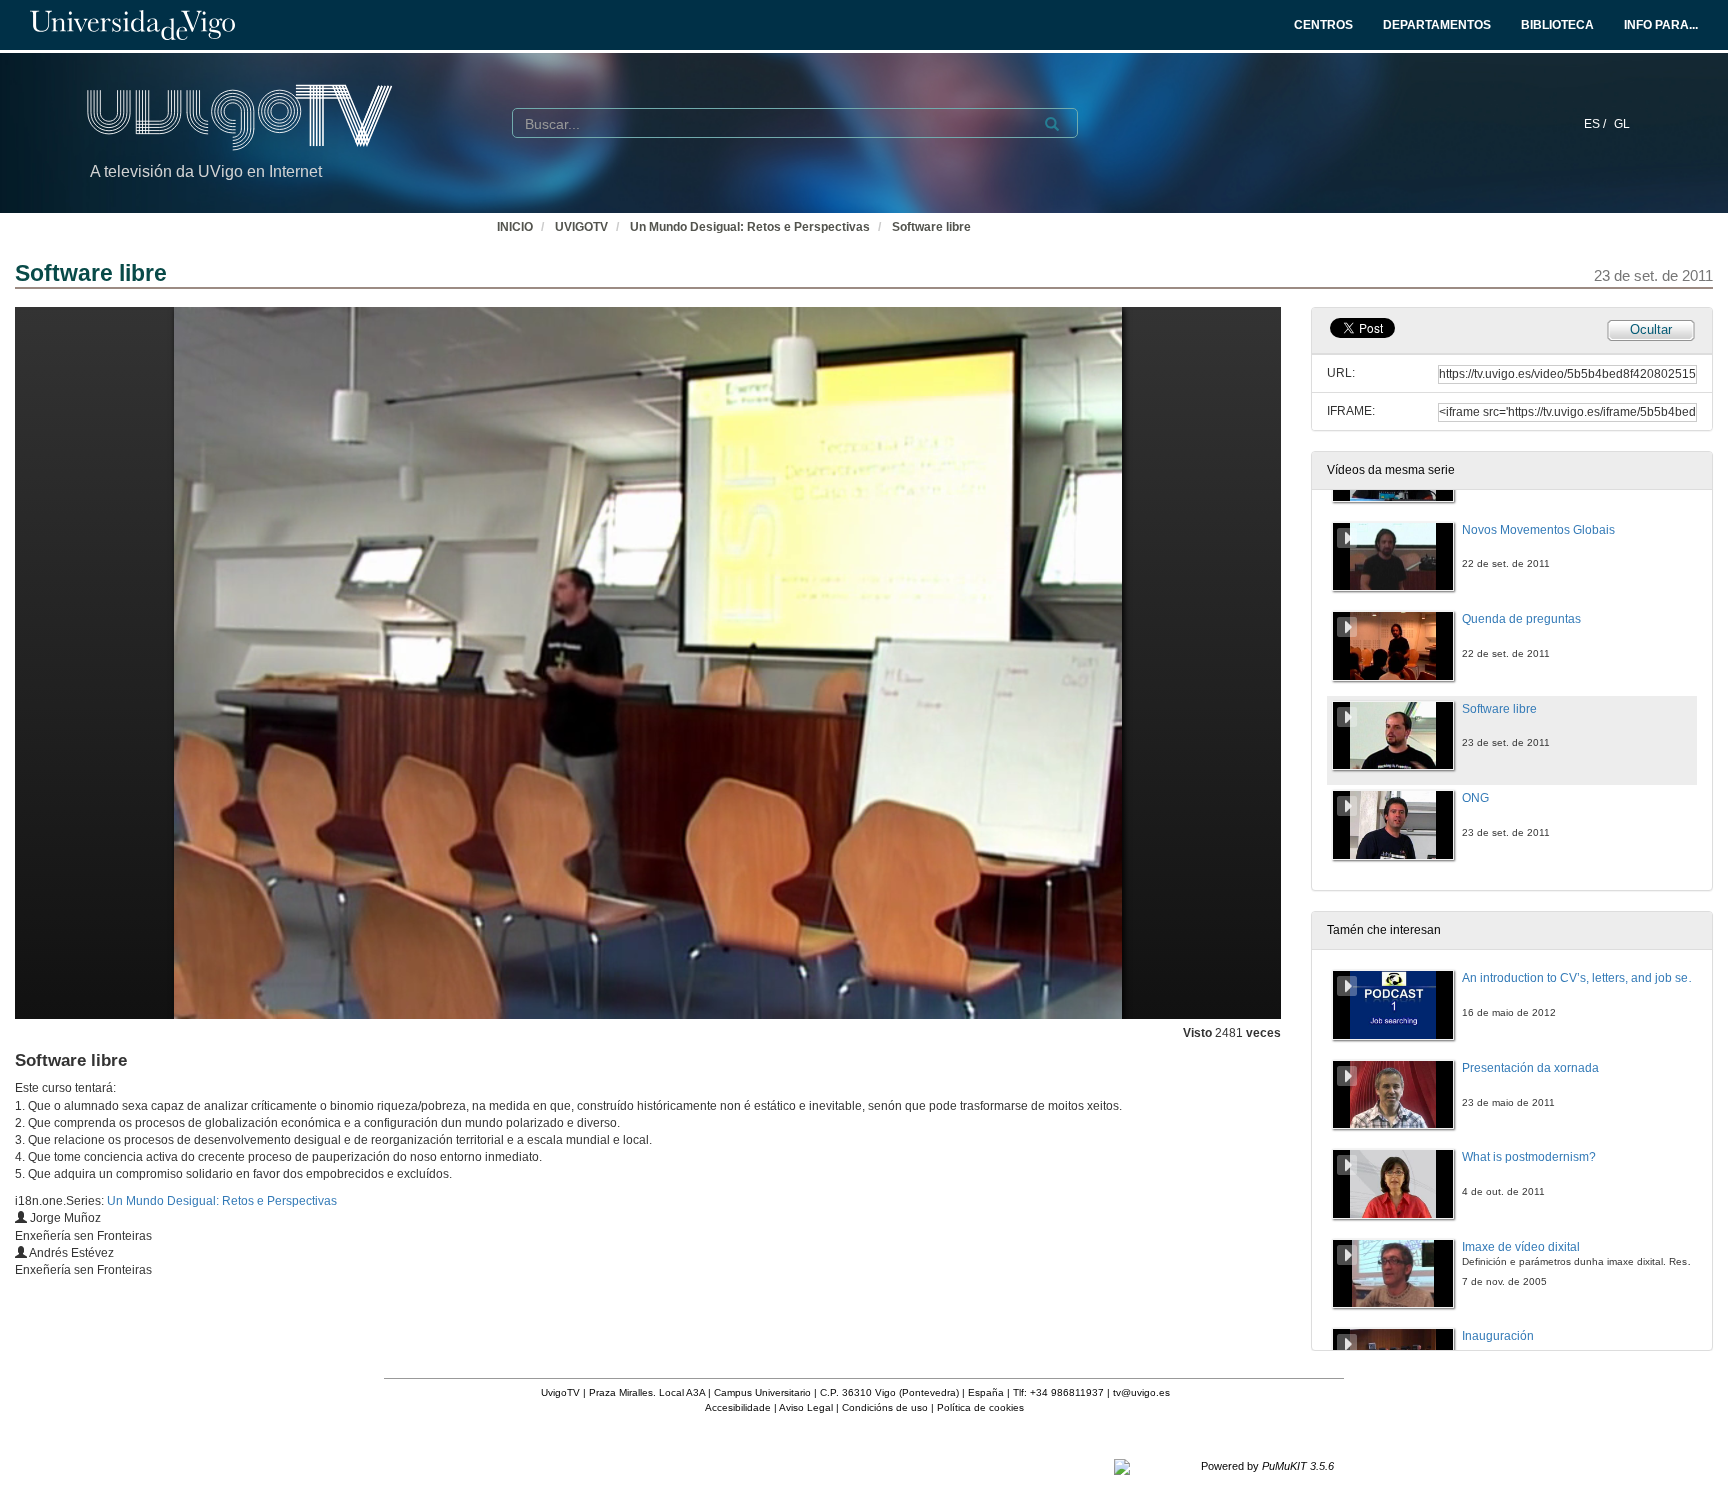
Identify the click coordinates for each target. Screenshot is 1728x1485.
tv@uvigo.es (1141, 1392)
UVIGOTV (581, 227)
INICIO (515, 227)
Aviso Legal (806, 1407)
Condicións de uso (885, 1407)
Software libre (931, 227)
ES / (1596, 124)
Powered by (1267, 1466)
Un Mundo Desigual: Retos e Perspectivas (750, 227)
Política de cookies (980, 1407)
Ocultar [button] (1651, 329)
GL (1622, 124)
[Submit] (1052, 124)
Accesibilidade (738, 1407)
